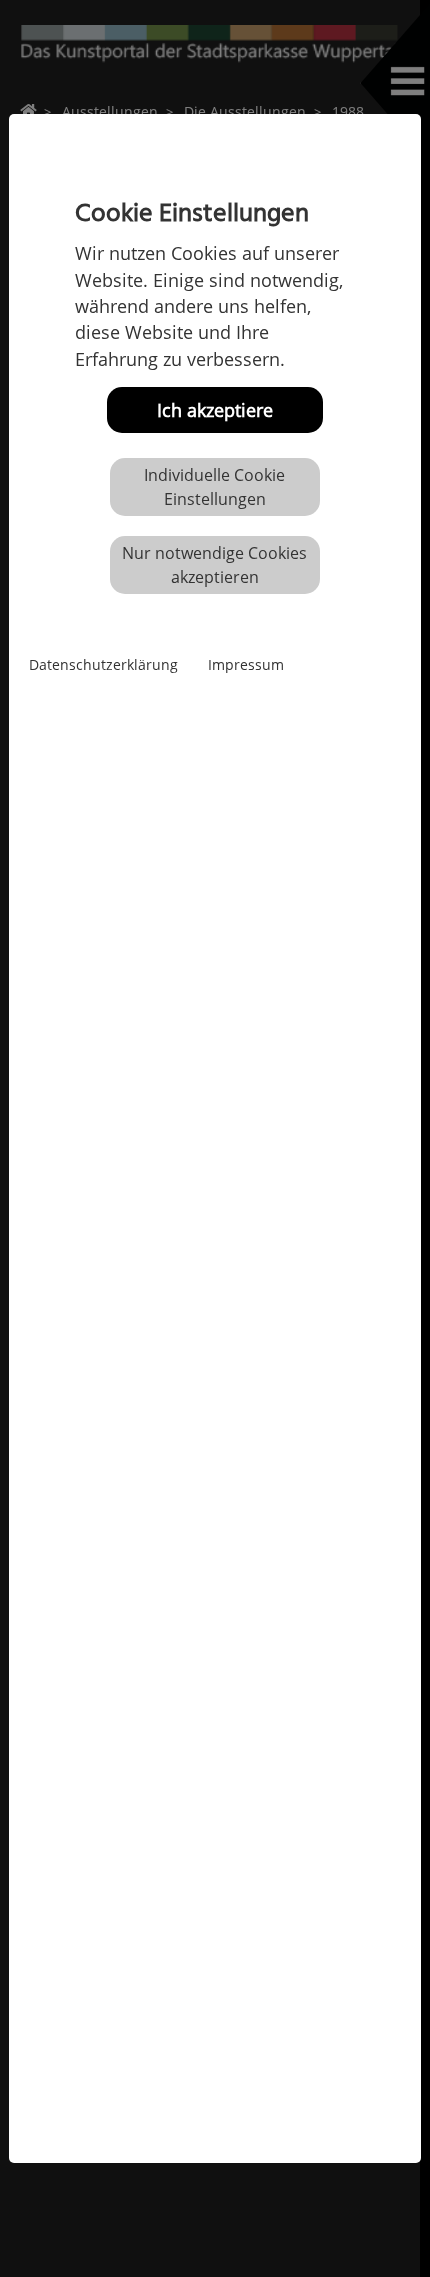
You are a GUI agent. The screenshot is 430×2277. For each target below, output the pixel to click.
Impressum (246, 664)
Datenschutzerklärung (103, 664)
